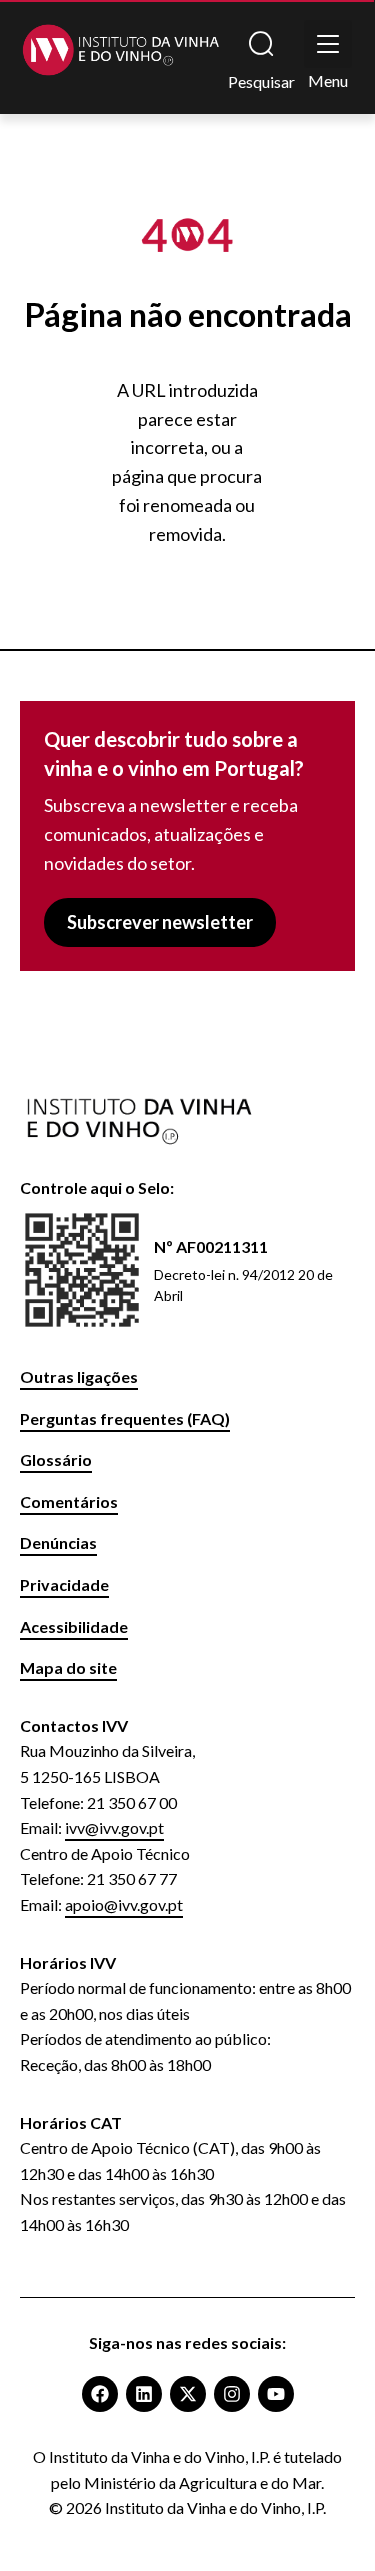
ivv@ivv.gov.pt (114, 1827)
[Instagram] (232, 2394)
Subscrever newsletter (160, 922)
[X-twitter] (188, 2394)
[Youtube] (276, 2394)
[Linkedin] (144, 2394)
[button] (328, 44)
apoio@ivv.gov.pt (124, 1904)
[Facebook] (100, 2394)
